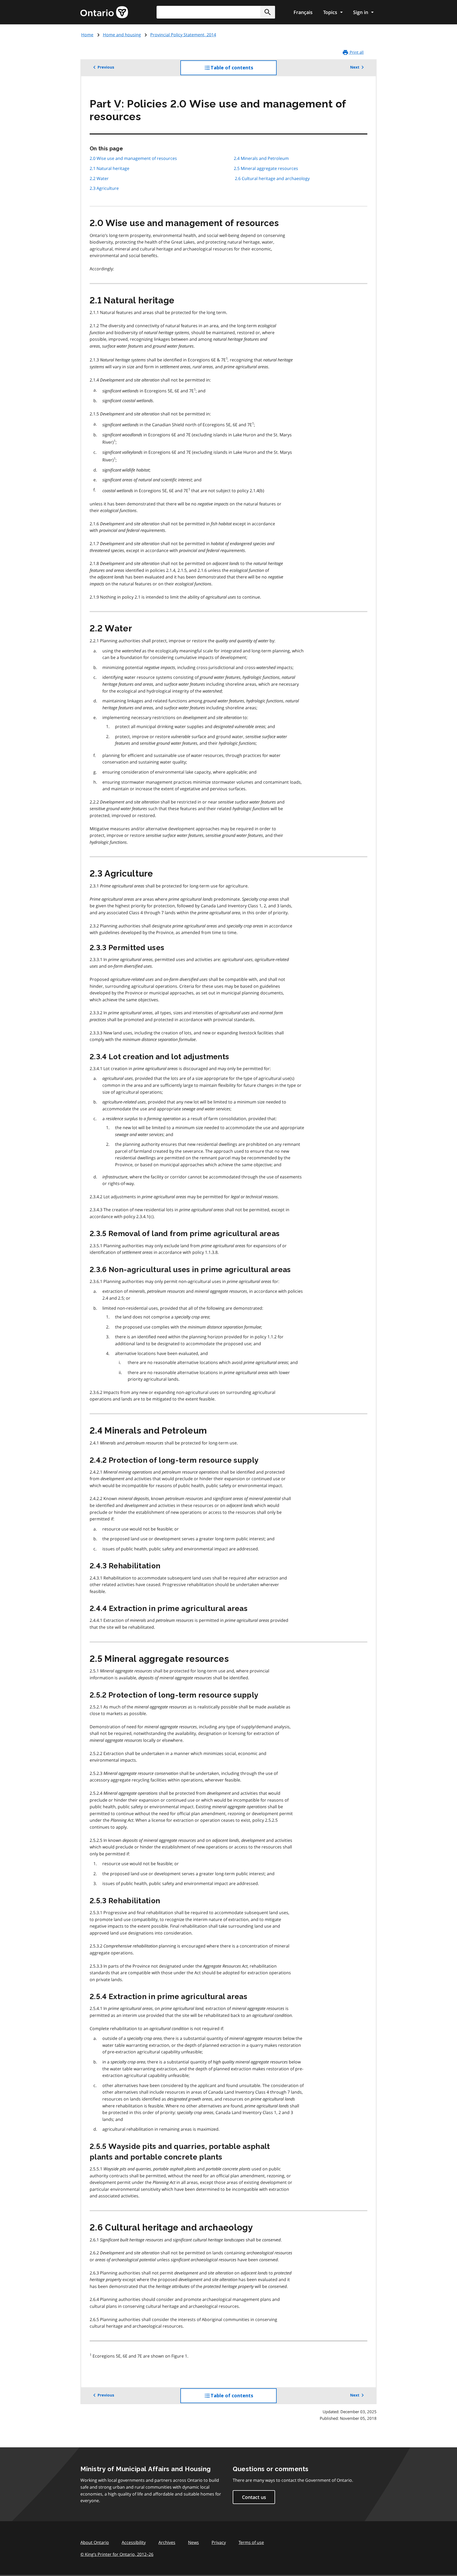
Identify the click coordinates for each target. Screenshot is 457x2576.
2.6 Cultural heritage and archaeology (272, 178)
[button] (268, 12)
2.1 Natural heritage (109, 168)
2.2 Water (99, 178)
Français (303, 12)
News (193, 2542)
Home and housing (122, 35)
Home (87, 35)
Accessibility (134, 2542)
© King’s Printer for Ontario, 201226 (117, 2554)
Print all (356, 52)
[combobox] (216, 12)
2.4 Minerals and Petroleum (261, 158)
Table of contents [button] (243, 70)
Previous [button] (106, 67)
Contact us (254, 2497)
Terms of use (251, 2542)
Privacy (219, 2542)
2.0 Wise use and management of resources (133, 158)
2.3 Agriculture (104, 188)
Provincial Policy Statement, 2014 (183, 35)
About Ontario (95, 2542)
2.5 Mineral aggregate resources (266, 168)
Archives (167, 2542)
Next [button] (355, 67)
